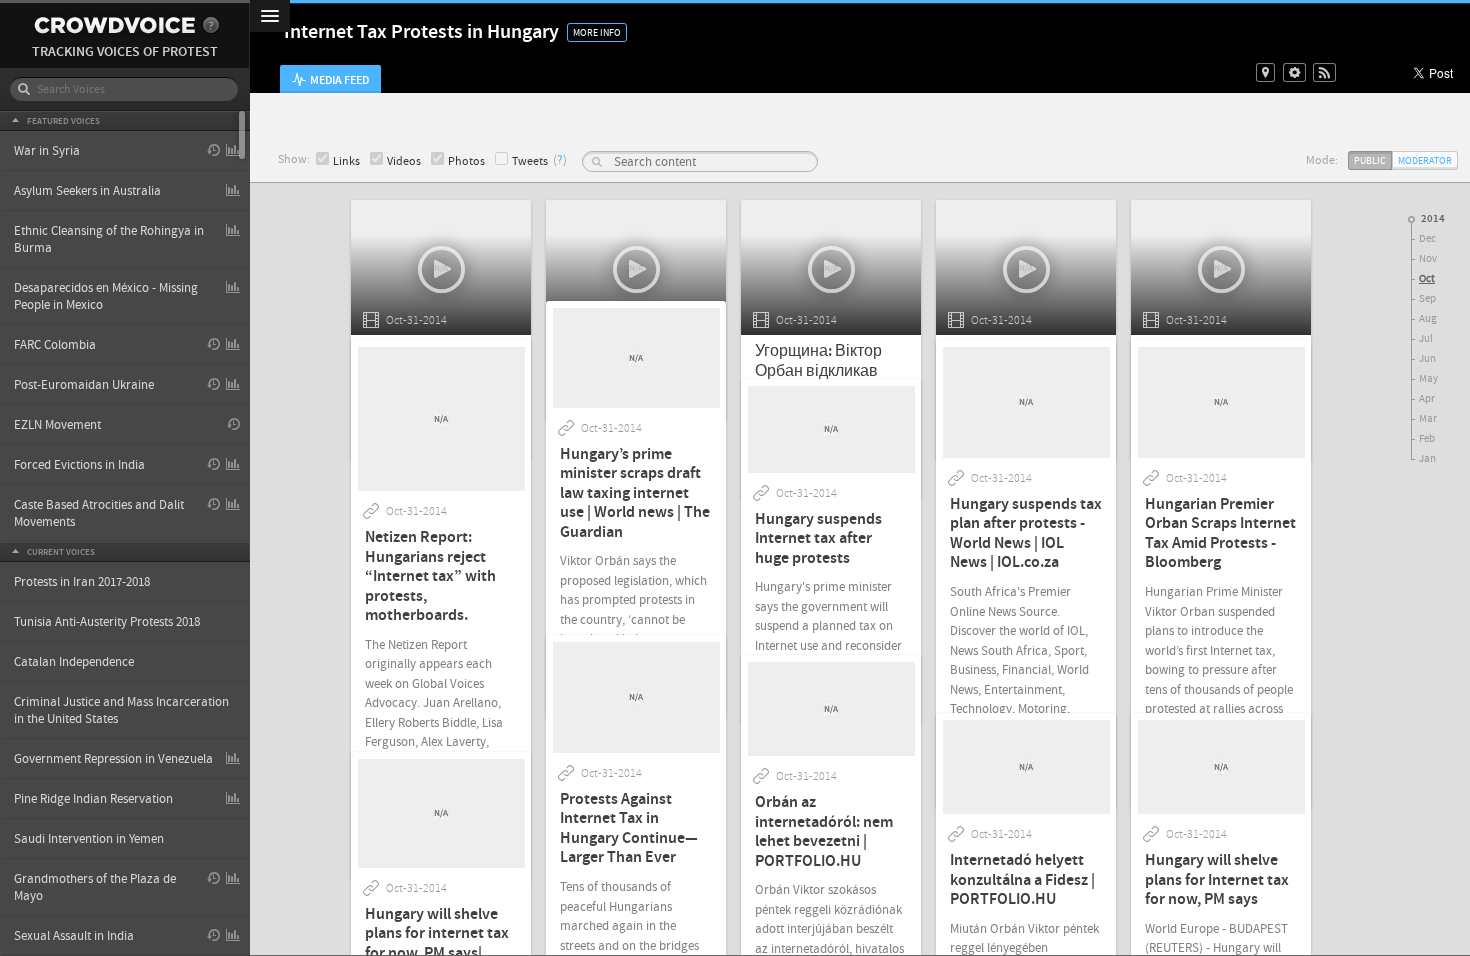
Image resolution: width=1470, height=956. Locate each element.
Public (1370, 160)
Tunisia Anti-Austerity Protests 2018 (107, 622)
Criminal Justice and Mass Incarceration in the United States (121, 710)
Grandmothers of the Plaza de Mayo (95, 887)
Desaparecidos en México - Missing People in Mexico (106, 296)
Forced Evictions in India (79, 465)
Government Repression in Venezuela (113, 759)
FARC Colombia (55, 345)
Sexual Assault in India (74, 936)
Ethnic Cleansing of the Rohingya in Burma (109, 239)
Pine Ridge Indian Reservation (93, 799)
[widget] (1294, 72)
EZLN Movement (57, 425)
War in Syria (47, 151)
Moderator (1425, 160)
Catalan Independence (74, 662)
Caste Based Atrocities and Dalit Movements (99, 513)
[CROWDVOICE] (114, 25)
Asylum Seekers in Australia (87, 191)
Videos (404, 161)
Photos (466, 161)
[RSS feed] (1324, 72)
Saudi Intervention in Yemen (89, 839)
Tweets (530, 161)
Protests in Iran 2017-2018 (82, 582)
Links (346, 161)
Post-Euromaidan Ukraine (84, 385)
